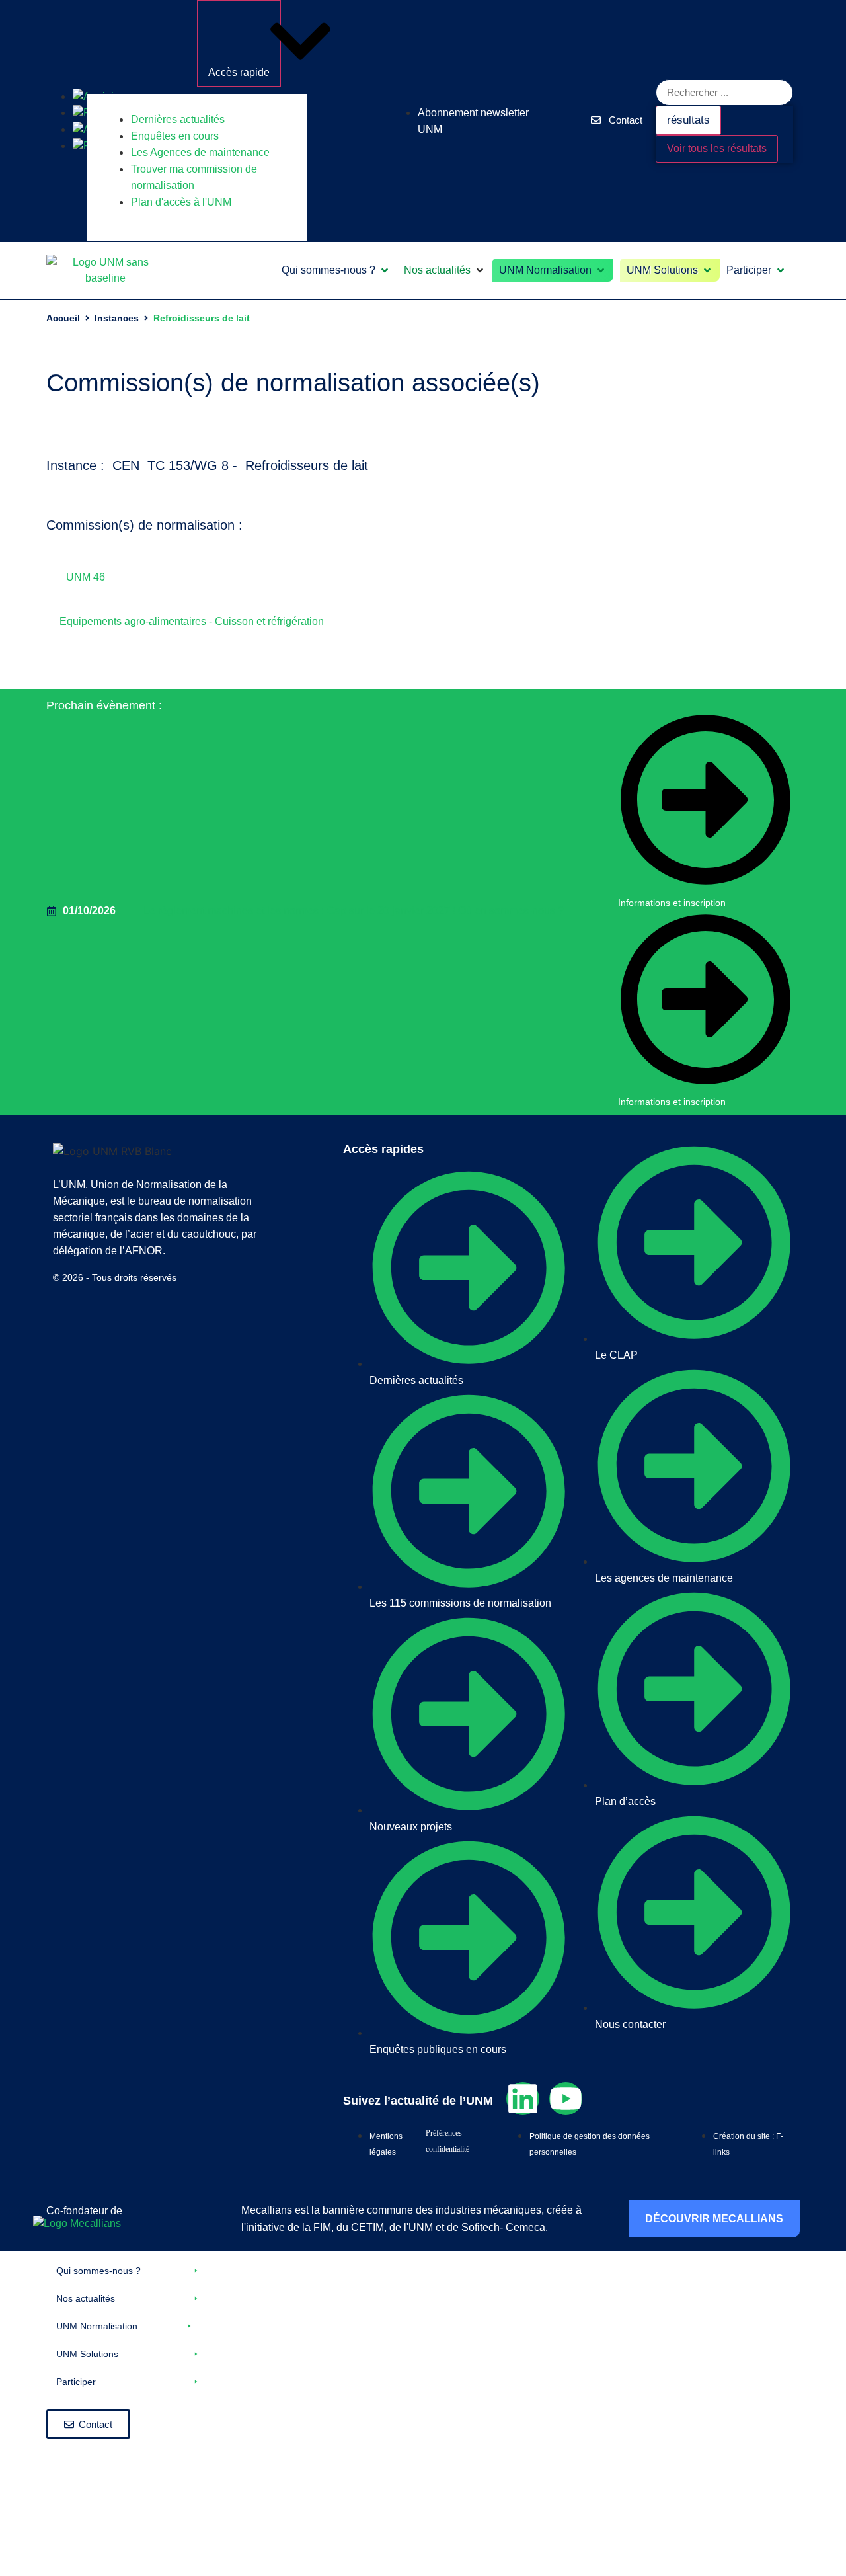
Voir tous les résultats (717, 148)
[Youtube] (566, 2099)
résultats (688, 120)
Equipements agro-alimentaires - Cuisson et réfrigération (192, 621)
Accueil (63, 318)
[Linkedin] (523, 2099)
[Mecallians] (77, 2223)
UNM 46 (86, 577)
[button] (336, 270)
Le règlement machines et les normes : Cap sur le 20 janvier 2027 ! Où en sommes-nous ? (354, 911)
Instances (117, 318)
